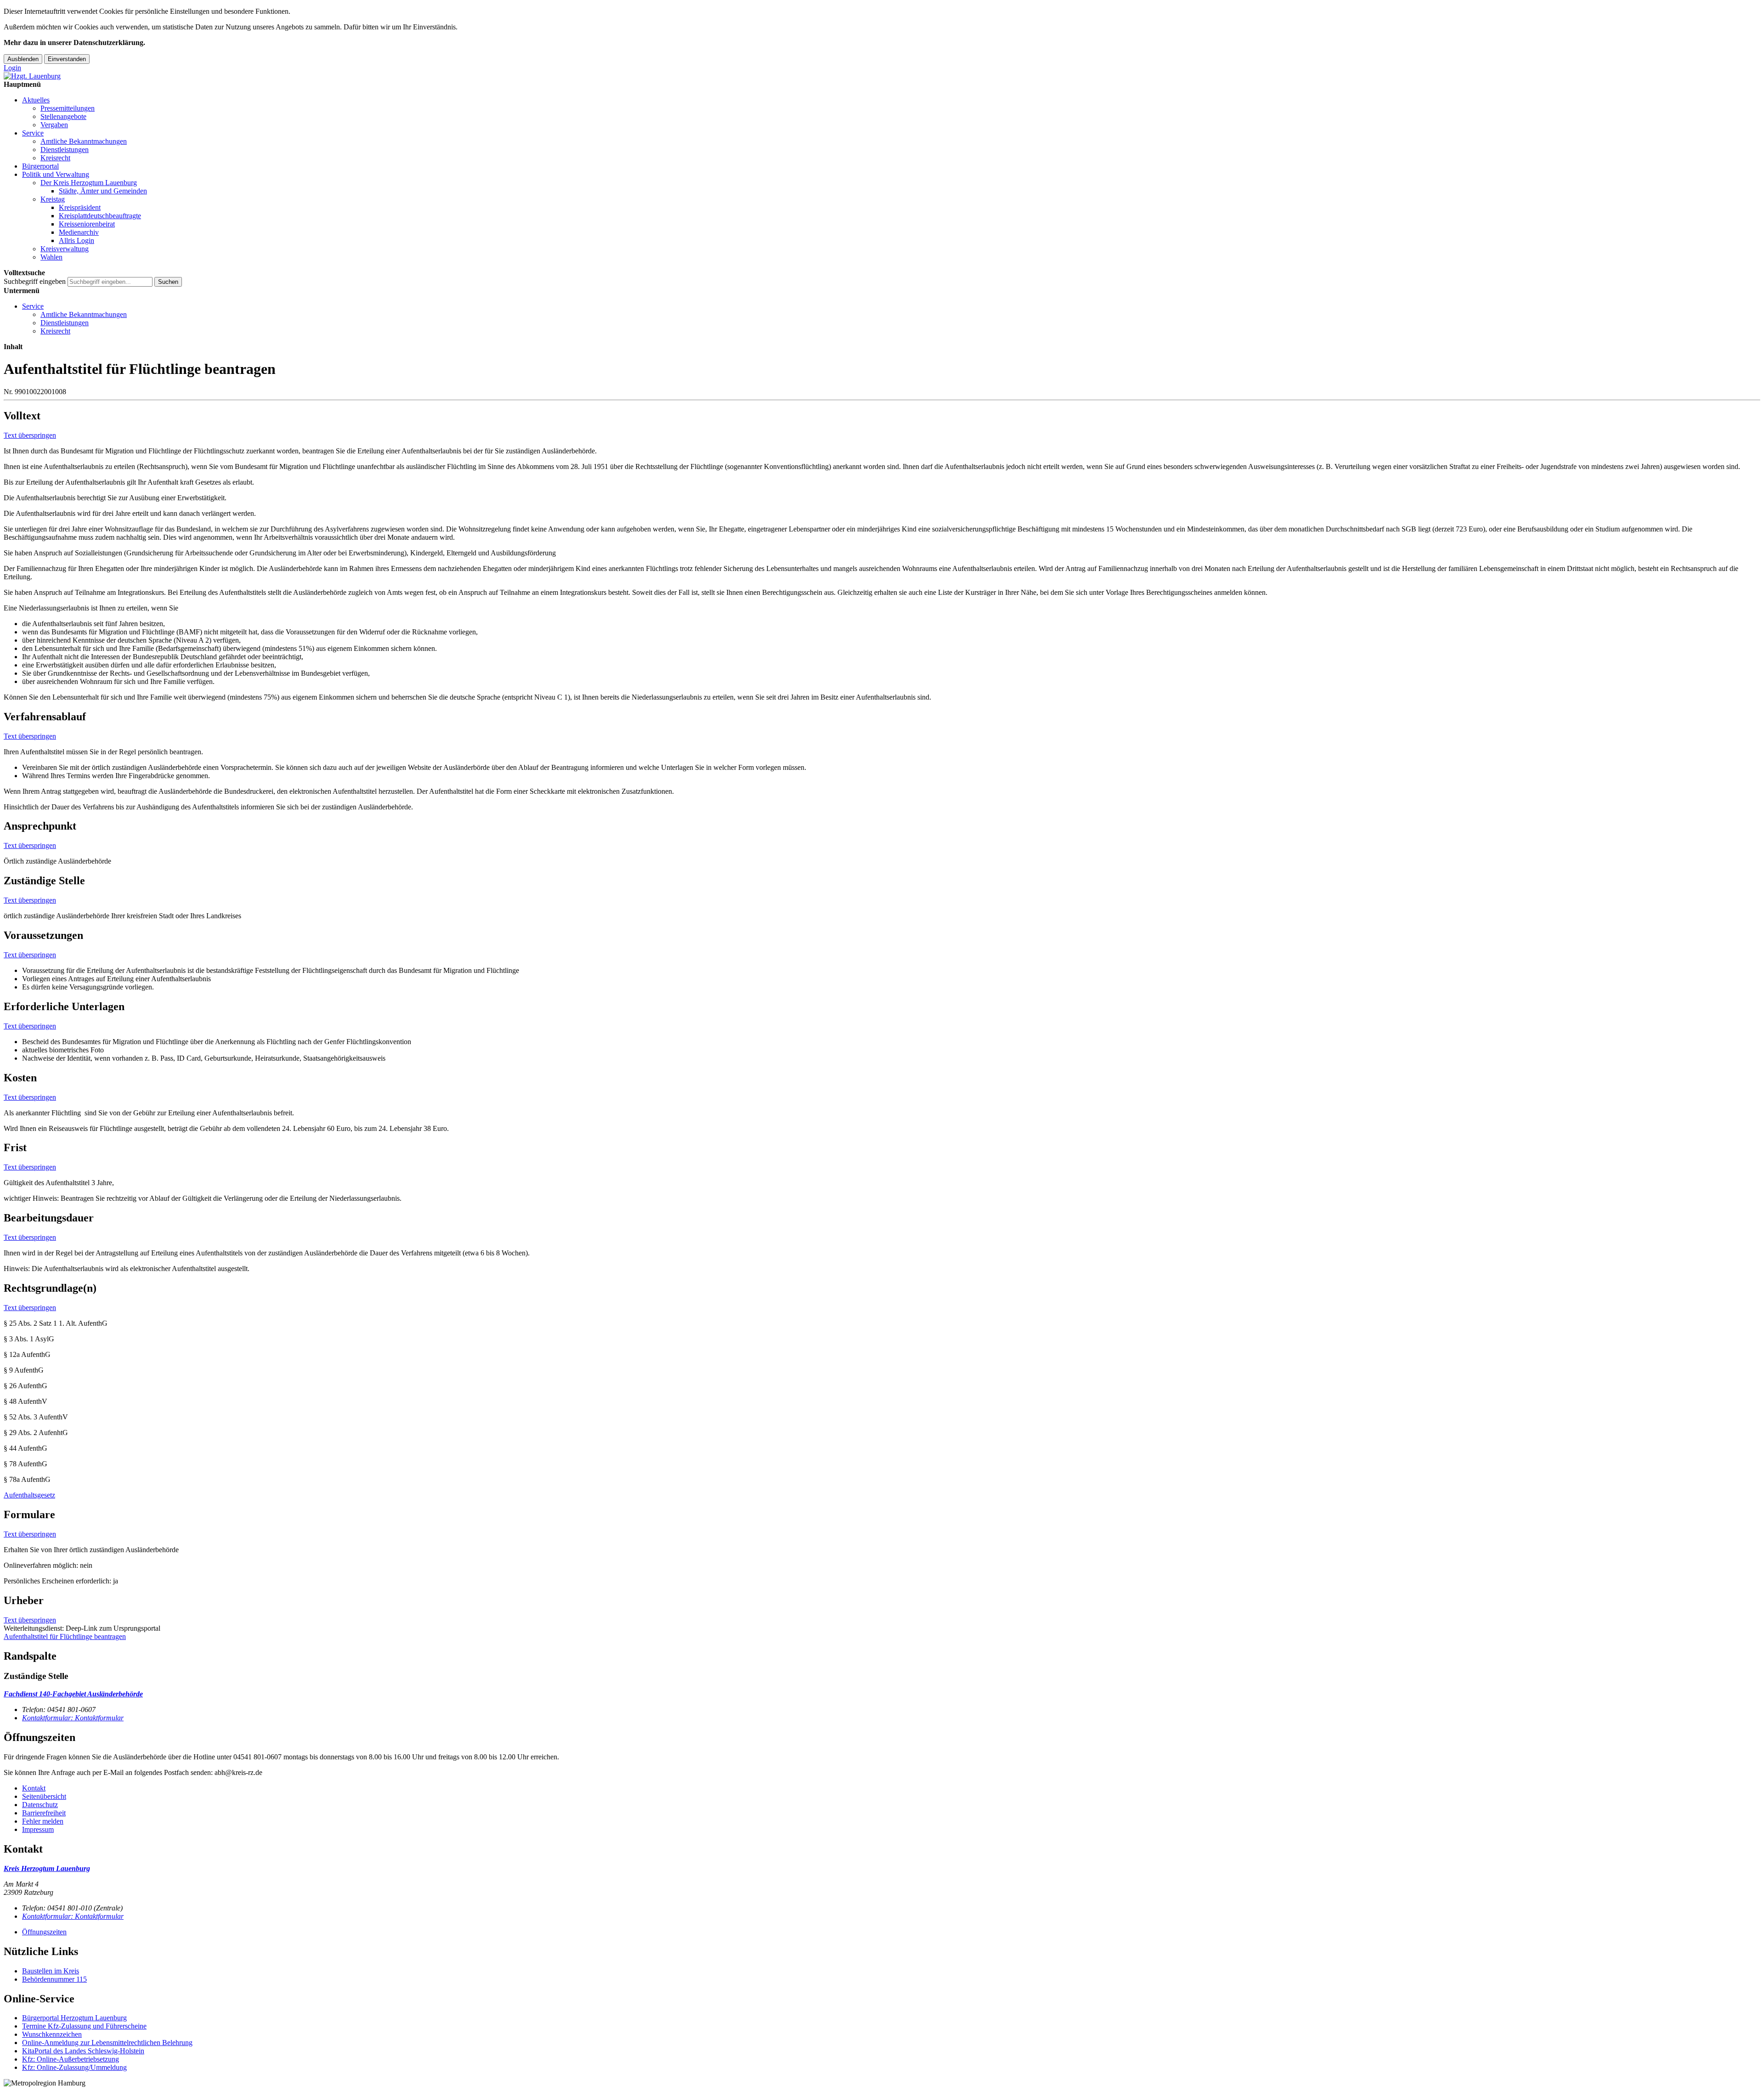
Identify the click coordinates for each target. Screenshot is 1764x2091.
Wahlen (51, 257)
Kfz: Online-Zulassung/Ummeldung (74, 2067)
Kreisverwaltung (65, 249)
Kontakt (34, 1788)
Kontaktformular (73, 1718)
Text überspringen (30, 435)
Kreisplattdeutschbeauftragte (100, 216)
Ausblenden (23, 59)
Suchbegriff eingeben (35, 281)
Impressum (38, 1829)
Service (33, 133)
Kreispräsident (80, 207)
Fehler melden (43, 1821)
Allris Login (76, 240)
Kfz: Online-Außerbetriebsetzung (71, 2059)
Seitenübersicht (44, 1796)
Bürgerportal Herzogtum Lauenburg (74, 2018)
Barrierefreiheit (44, 1813)
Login (12, 68)
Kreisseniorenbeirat (87, 224)
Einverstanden (67, 59)
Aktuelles (36, 100)
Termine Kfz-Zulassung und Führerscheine (84, 2026)
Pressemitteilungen (68, 108)
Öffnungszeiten (44, 1932)
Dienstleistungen (65, 150)
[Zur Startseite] (32, 76)
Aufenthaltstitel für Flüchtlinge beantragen (65, 1636)
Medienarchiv (79, 232)
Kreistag (53, 199)
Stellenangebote (63, 116)
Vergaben (54, 125)
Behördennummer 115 (54, 1979)
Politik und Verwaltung (56, 174)
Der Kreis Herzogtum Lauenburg (89, 183)
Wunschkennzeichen (52, 2034)
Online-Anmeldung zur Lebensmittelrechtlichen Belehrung (107, 2043)
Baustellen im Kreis (51, 1971)
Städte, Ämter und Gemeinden (103, 191)
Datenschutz (40, 1805)
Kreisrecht (55, 158)
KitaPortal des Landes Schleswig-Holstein (83, 2051)
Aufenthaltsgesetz (29, 1495)
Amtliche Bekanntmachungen (84, 141)
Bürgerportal (40, 166)
